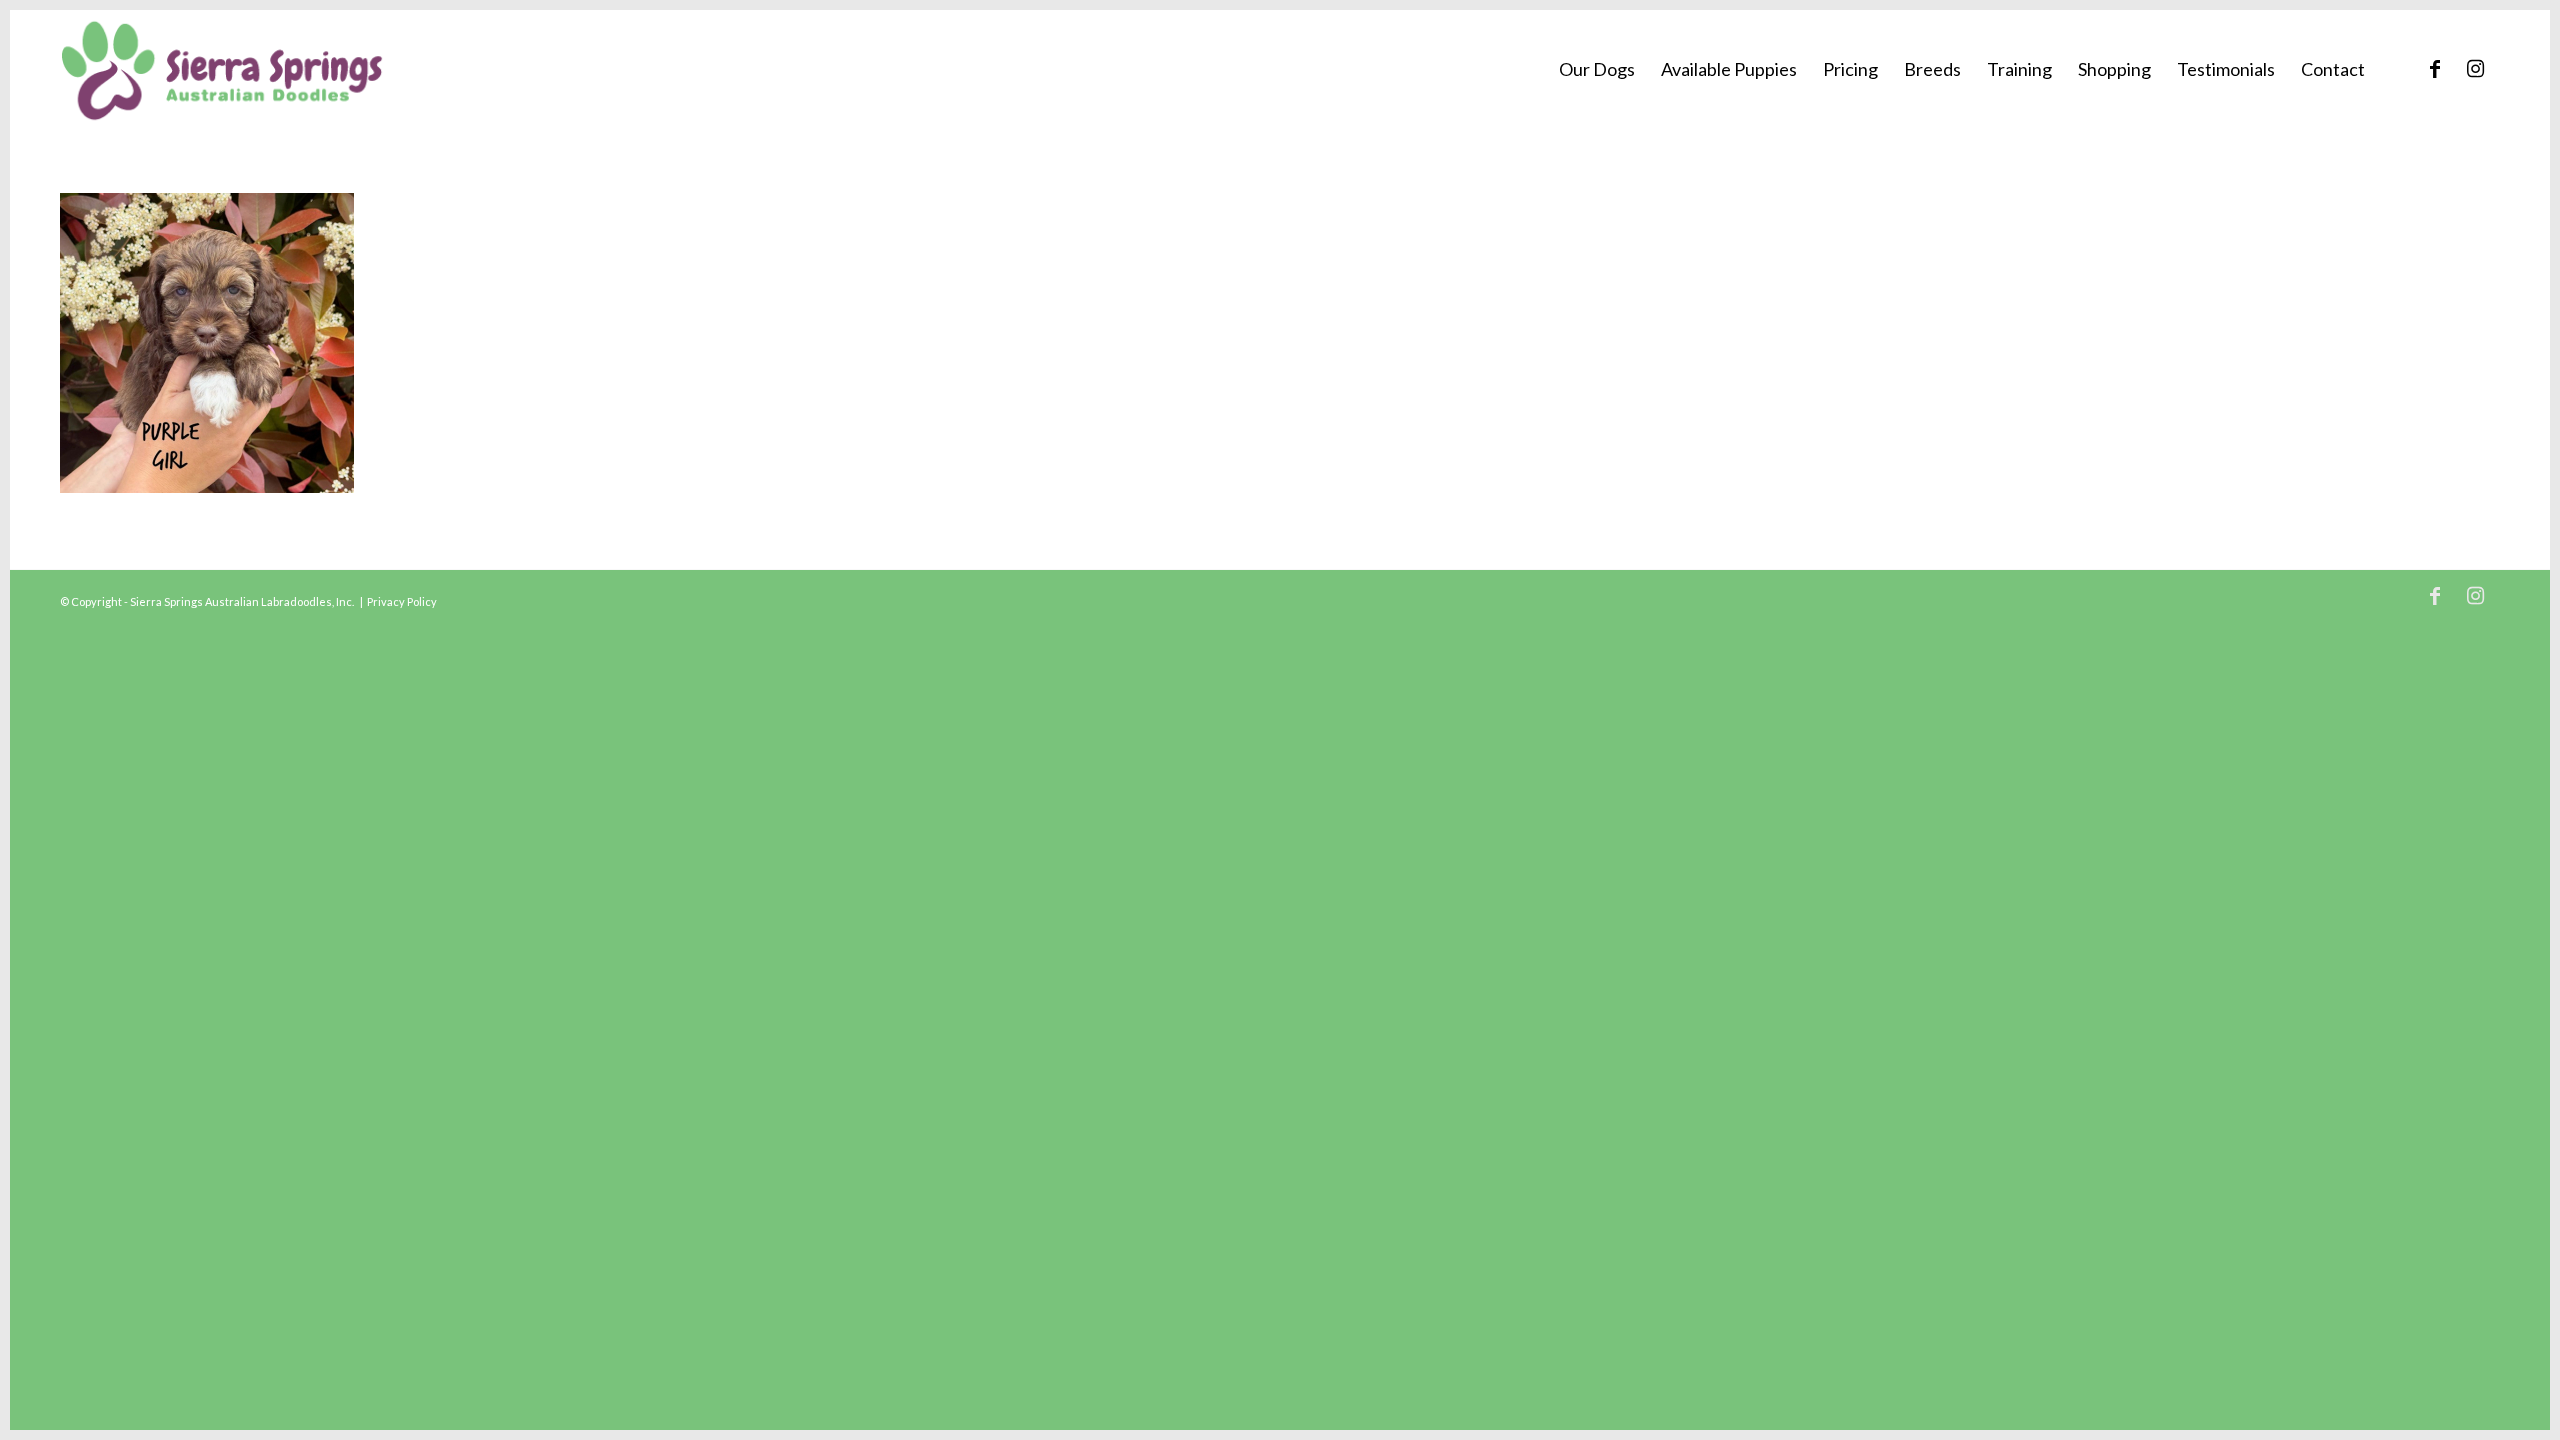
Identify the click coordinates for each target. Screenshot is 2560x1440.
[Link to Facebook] (2435, 68)
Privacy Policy (402, 601)
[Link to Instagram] (2475, 68)
